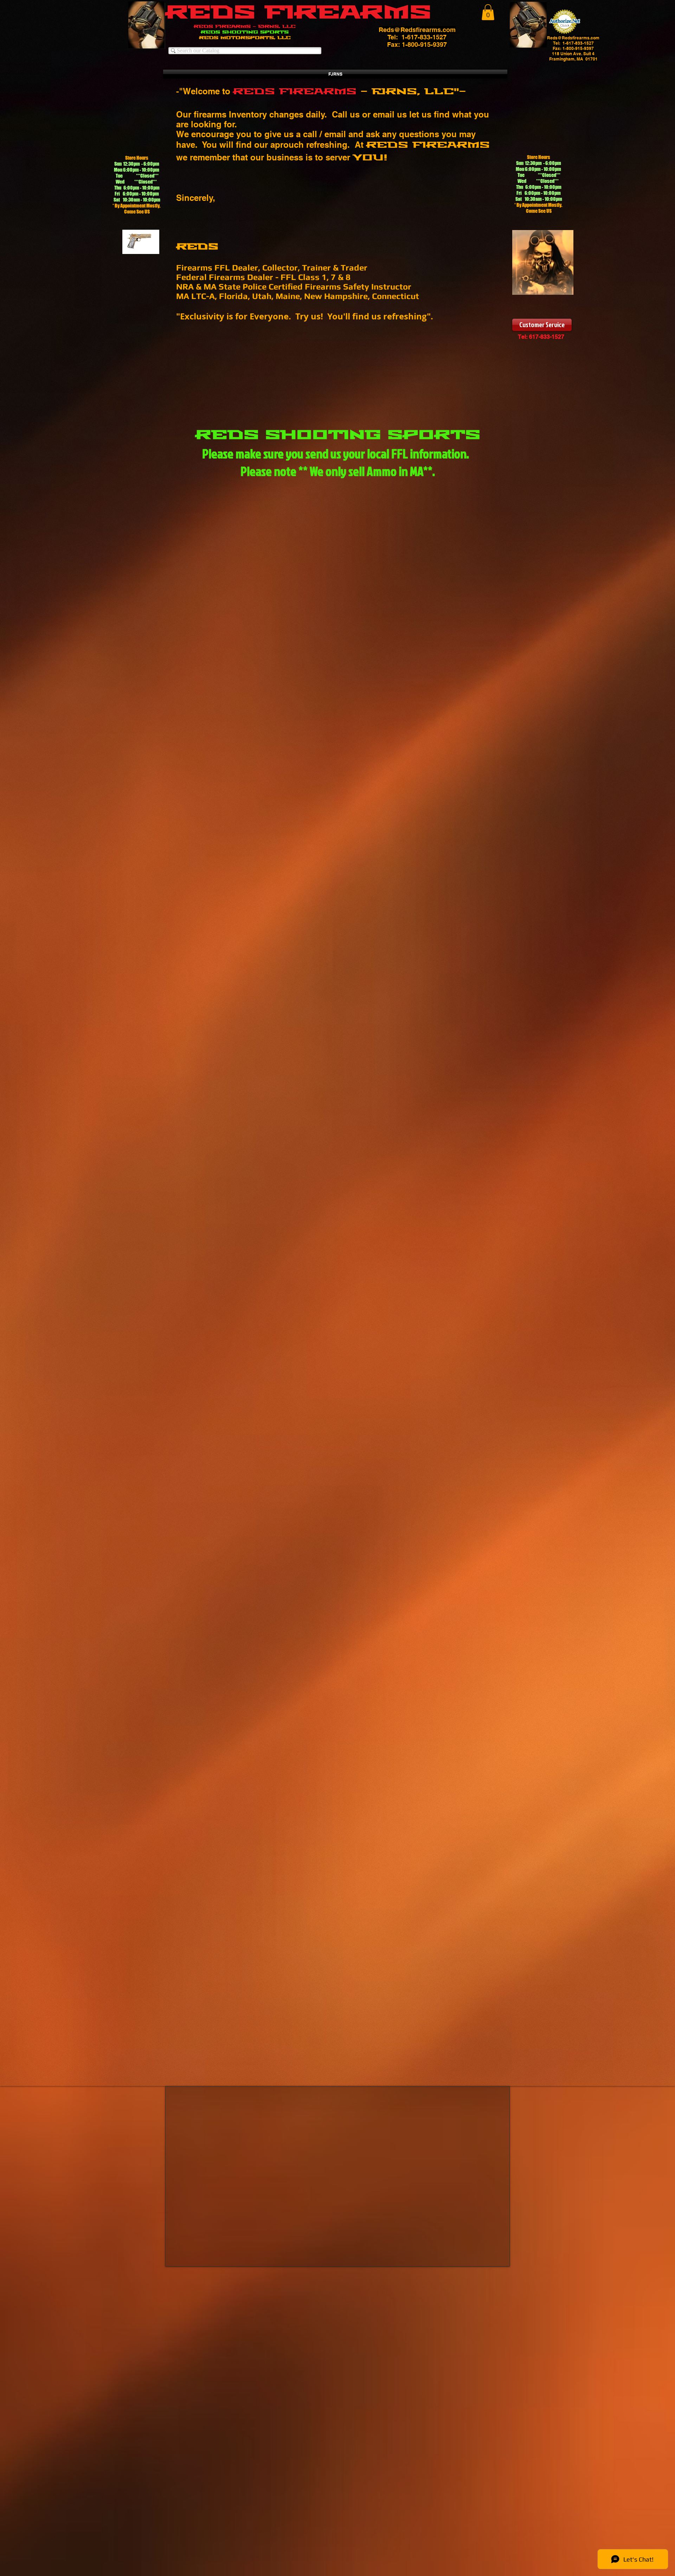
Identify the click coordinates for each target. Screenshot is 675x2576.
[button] (488, 12)
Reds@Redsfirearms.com (417, 30)
